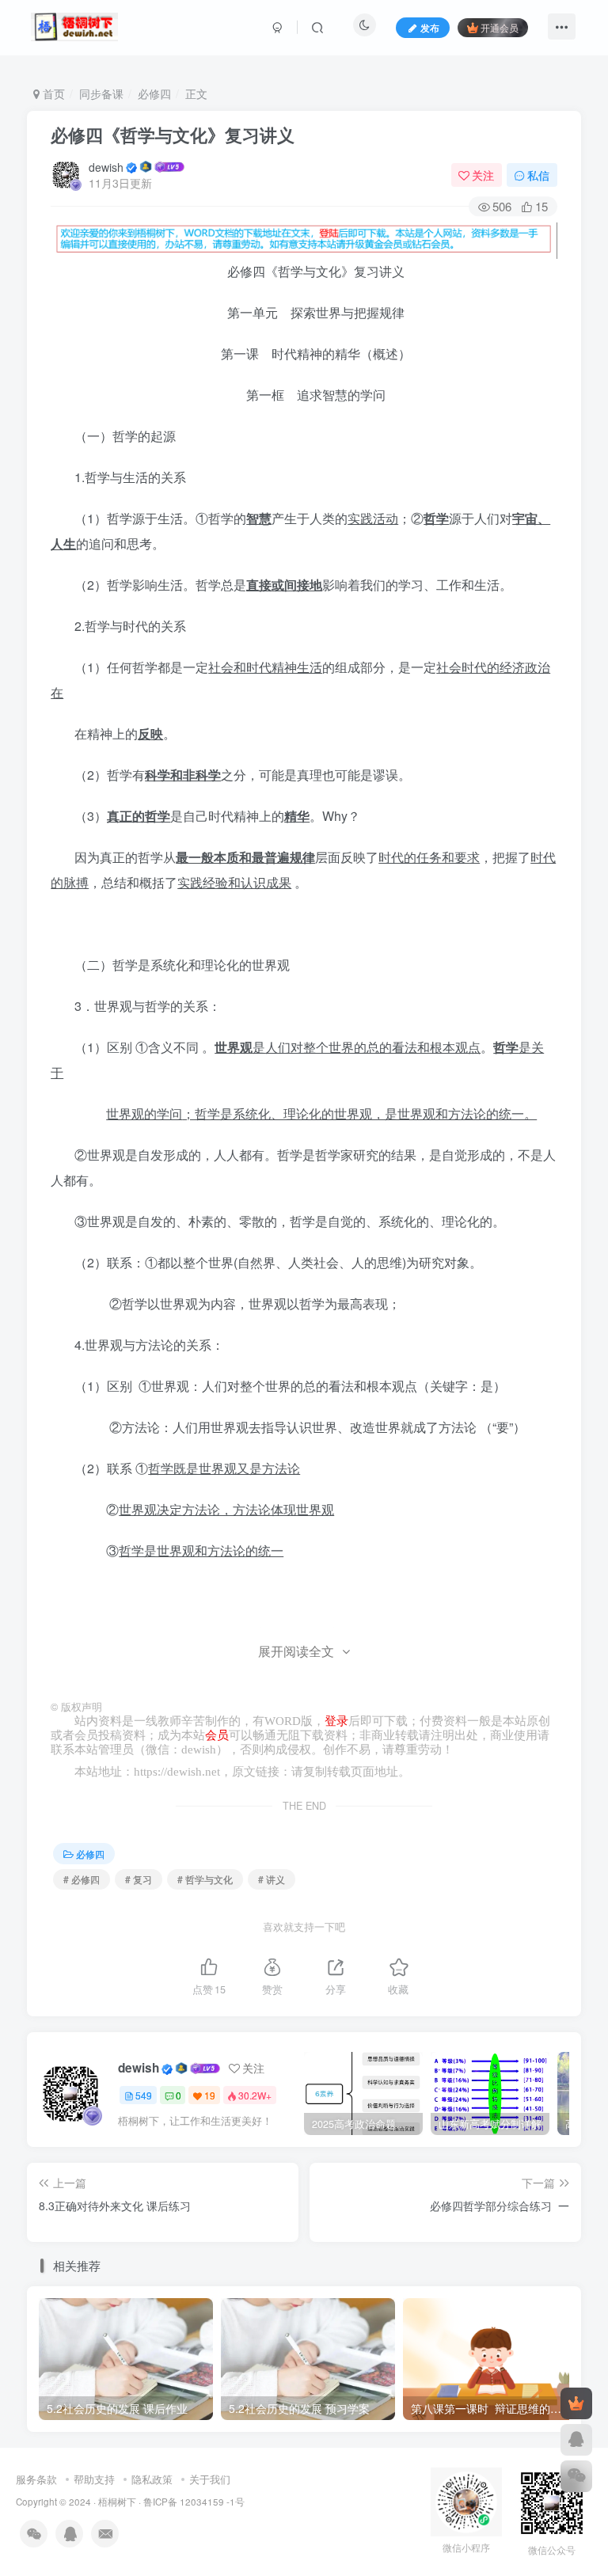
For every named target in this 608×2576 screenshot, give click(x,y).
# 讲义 (272, 1879)
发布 (430, 27)
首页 (52, 93)
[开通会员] (576, 2403)
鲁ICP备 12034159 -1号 (194, 2502)
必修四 (154, 93)
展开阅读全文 (296, 1651)
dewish (106, 167)
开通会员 (500, 27)
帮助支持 (94, 2479)
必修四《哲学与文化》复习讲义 (173, 135)
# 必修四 (82, 1879)
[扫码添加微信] (576, 2476)
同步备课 (101, 93)
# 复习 (139, 1879)
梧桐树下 (117, 2502)
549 (144, 2095)
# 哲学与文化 (205, 1879)
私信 (538, 175)
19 (210, 2095)
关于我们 (210, 2479)
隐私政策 (152, 2479)
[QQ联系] (576, 2440)
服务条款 (36, 2479)
